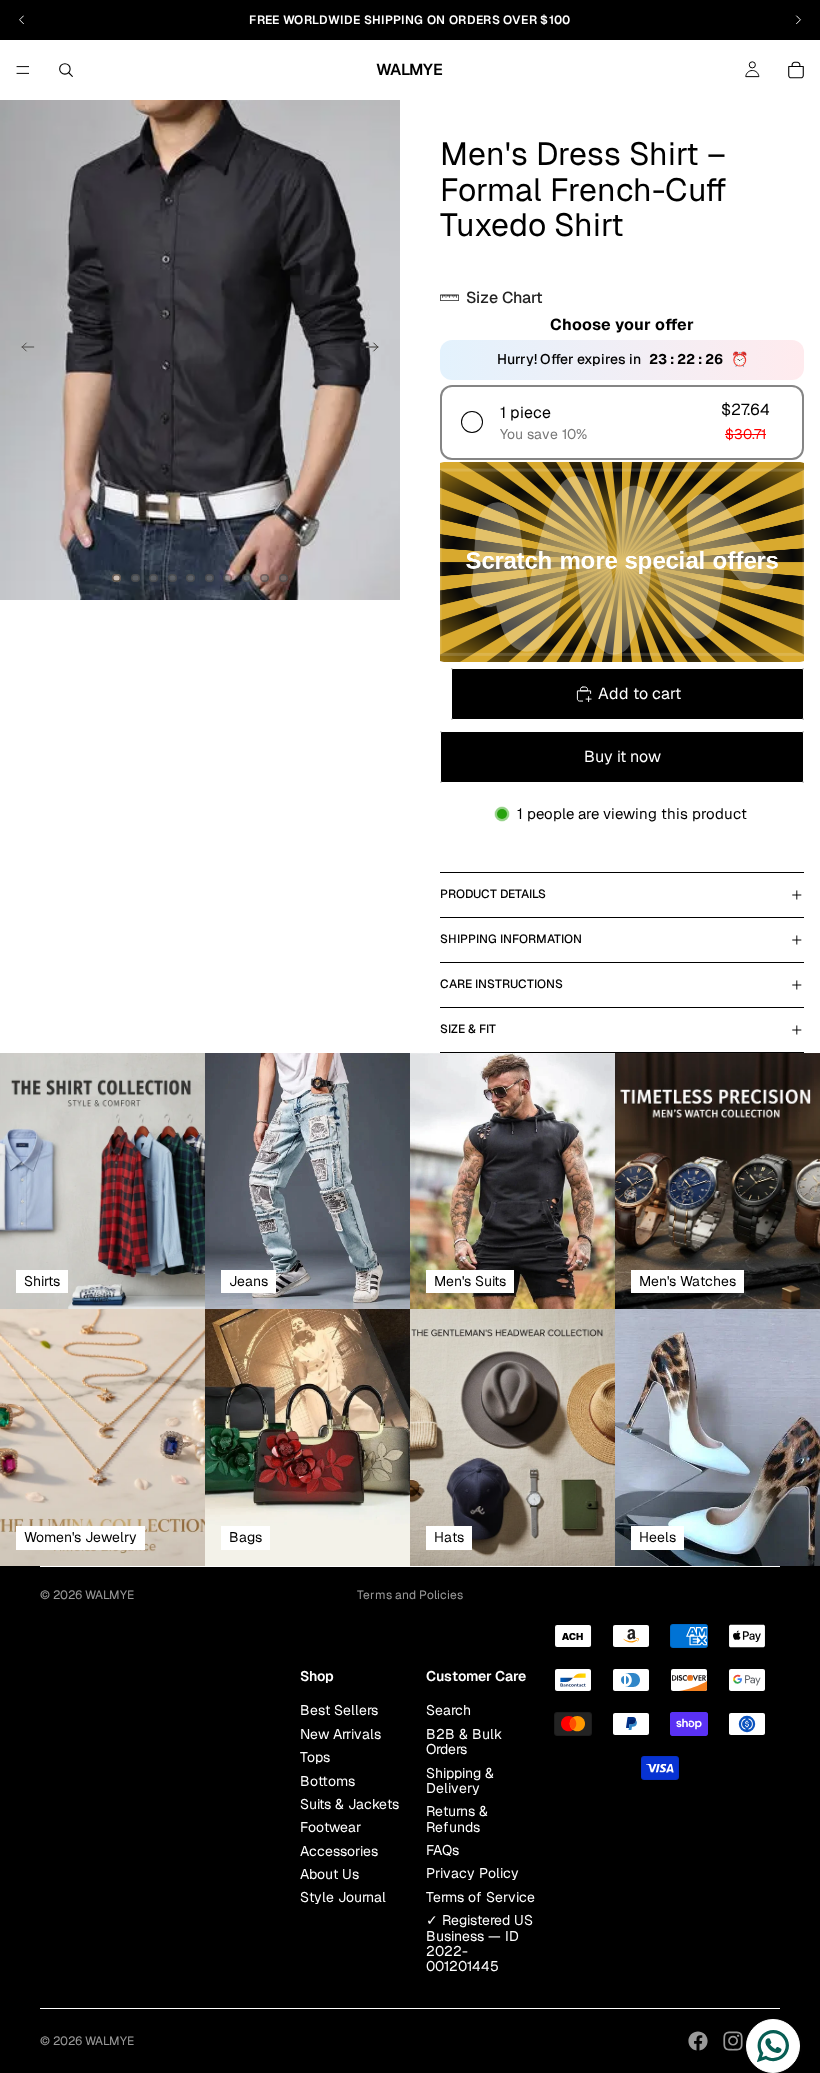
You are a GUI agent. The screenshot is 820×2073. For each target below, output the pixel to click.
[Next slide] (378, 350)
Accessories (339, 1850)
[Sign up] (279, 1667)
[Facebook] (698, 2041)
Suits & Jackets (349, 1804)
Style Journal (343, 1897)
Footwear (330, 1827)
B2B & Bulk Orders (464, 1740)
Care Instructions (501, 984)
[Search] (66, 70)
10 (284, 578)
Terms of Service (480, 1896)
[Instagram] (733, 2041)
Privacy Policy (472, 1873)
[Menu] (23, 70)
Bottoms (327, 1780)
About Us (329, 1874)
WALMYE (109, 1595)
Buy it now (622, 756)
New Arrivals (340, 1733)
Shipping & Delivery (460, 1779)
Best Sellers (339, 1710)
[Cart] (796, 70)
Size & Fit (468, 1029)
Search (448, 1710)
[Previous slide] (22, 350)
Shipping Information (511, 939)
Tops (315, 1757)
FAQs (442, 1850)
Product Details (493, 894)
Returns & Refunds (457, 1818)
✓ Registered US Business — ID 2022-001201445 (479, 1943)
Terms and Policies (410, 1595)
